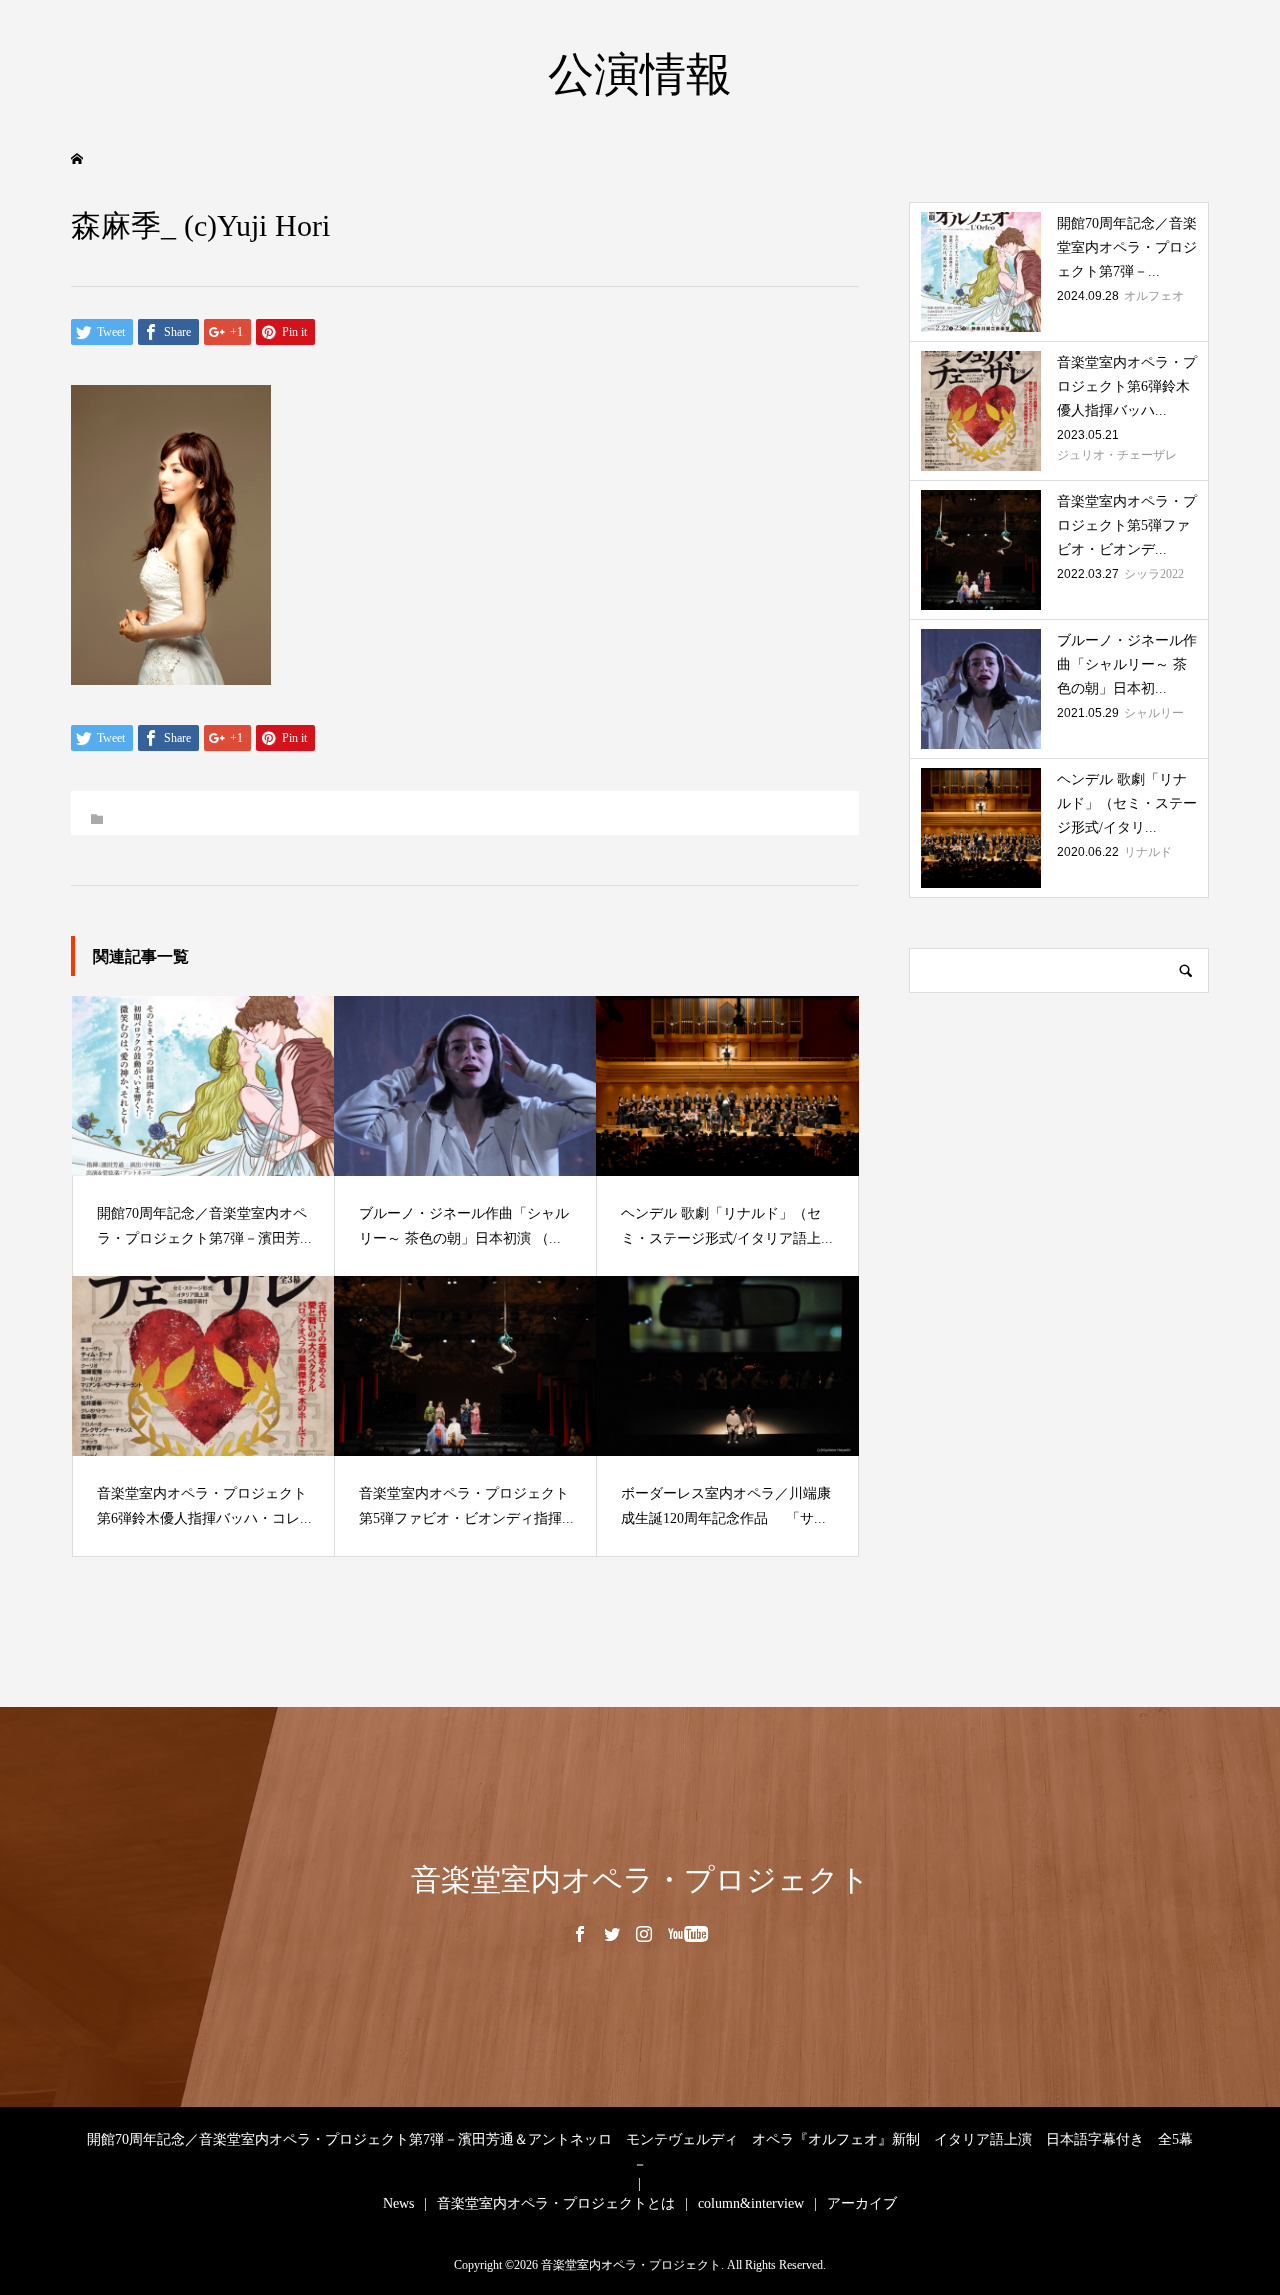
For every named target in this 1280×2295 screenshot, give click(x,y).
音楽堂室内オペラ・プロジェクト (640, 1879)
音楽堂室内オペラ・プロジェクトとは (556, 2203)
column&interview (751, 2203)
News (398, 2203)
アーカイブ (862, 2203)
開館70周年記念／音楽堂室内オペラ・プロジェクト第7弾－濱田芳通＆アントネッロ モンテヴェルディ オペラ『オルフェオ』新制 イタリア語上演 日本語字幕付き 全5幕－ (640, 2152)
